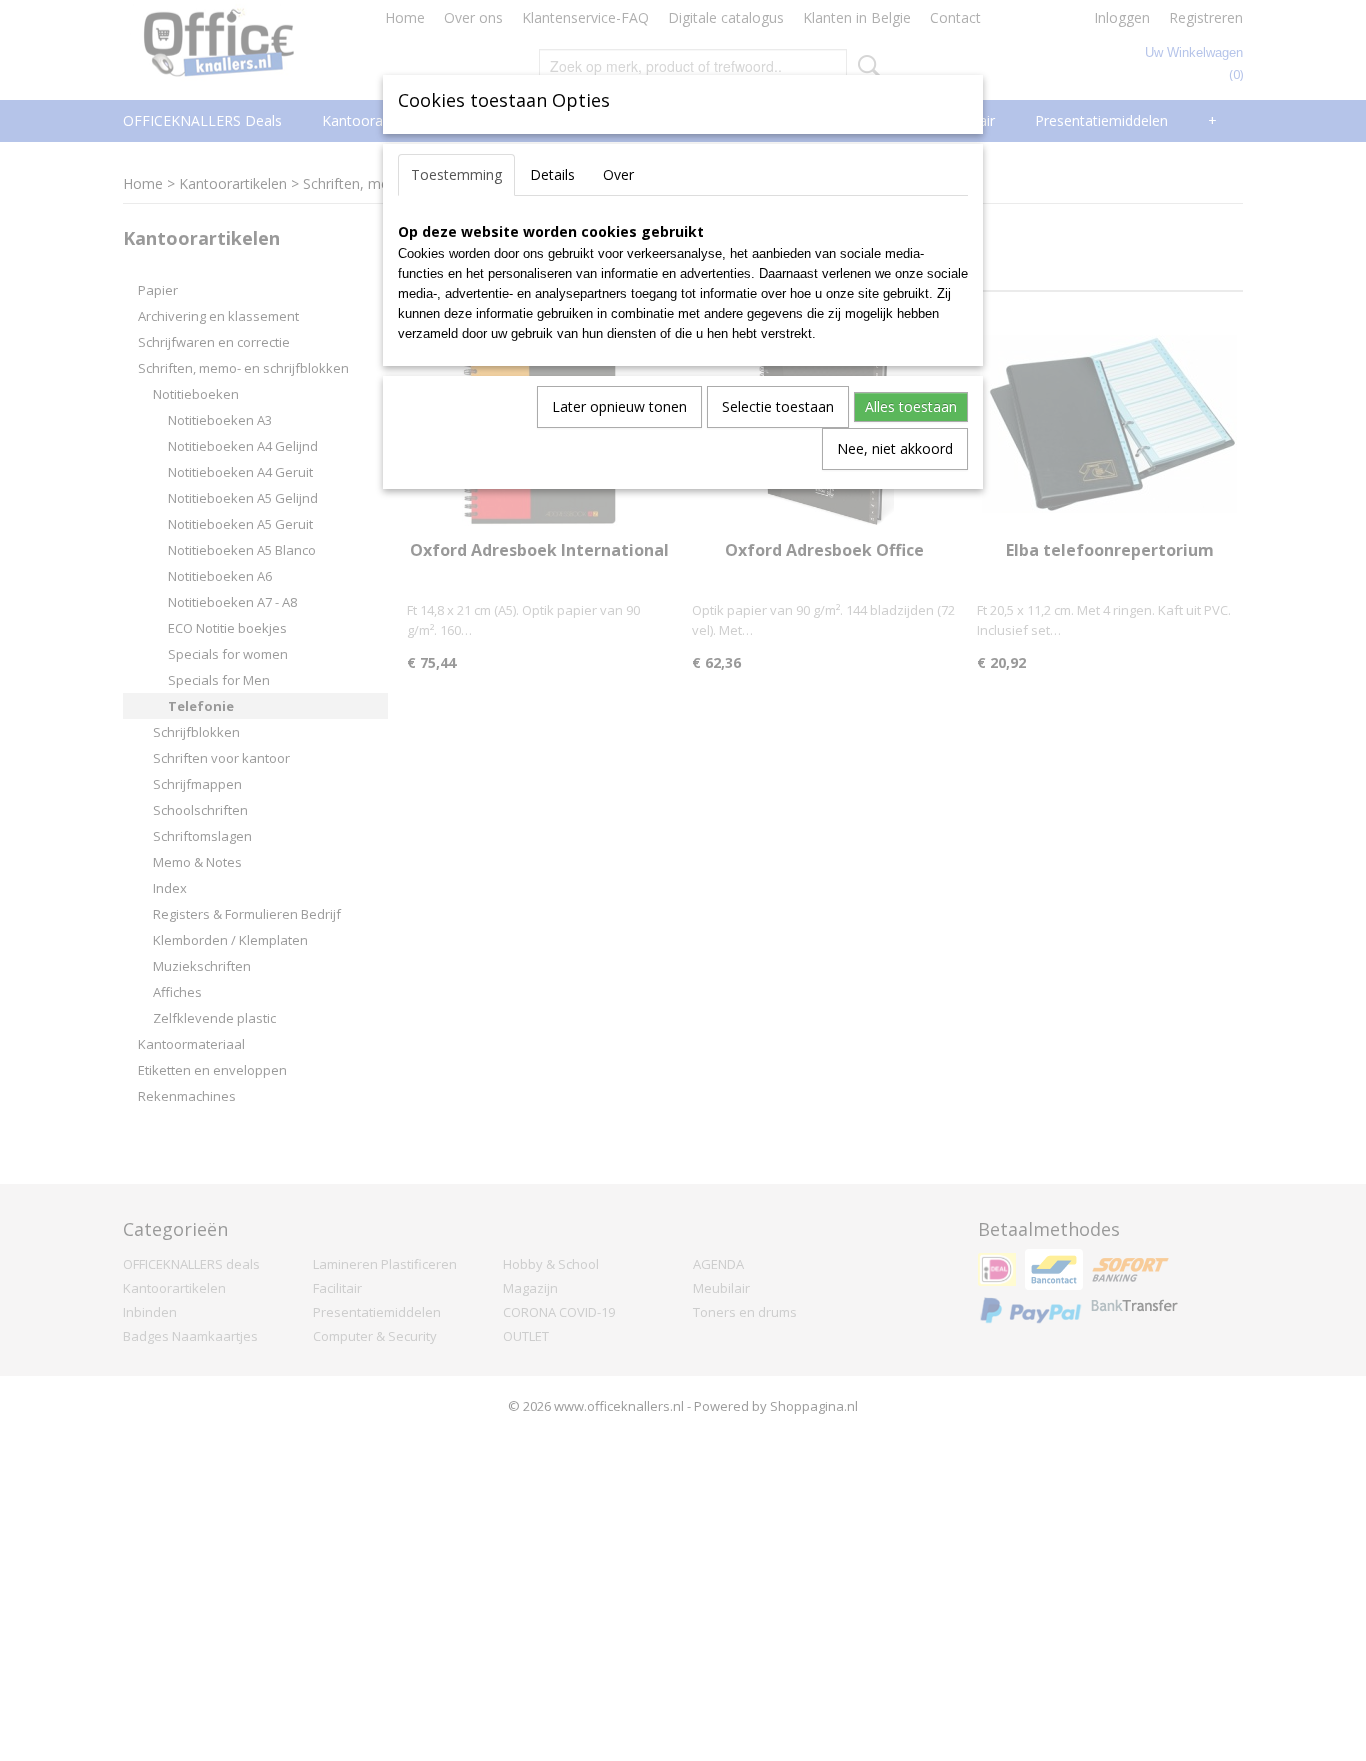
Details (552, 174)
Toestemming (456, 174)
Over (618, 174)
